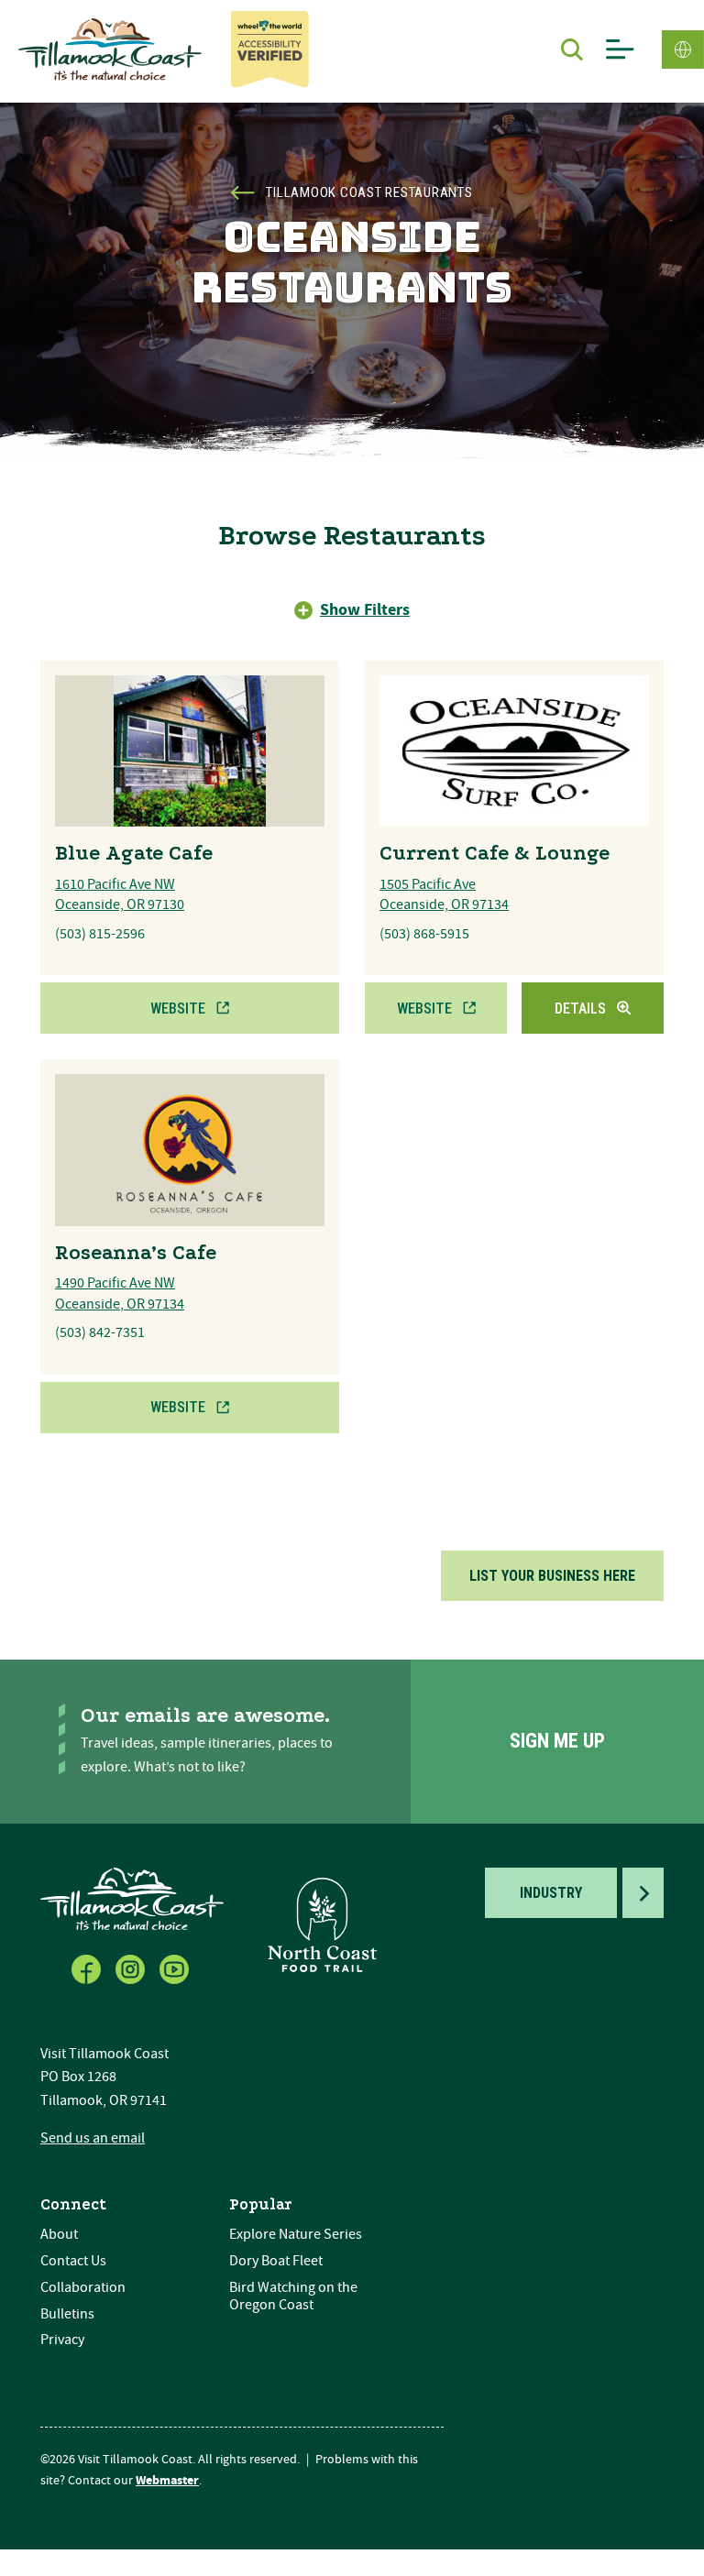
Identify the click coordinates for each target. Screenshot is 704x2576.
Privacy (62, 2340)
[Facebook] (88, 1966)
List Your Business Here (552, 1576)
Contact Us (73, 2261)
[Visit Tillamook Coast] (110, 49)
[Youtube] (176, 1966)
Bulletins (67, 2314)
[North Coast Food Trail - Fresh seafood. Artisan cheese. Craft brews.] (323, 1924)
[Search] (572, 49)
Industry (551, 1893)
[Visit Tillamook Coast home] (132, 1897)
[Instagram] (132, 1966)
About (59, 2234)
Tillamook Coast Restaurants (369, 192)
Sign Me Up (557, 1741)
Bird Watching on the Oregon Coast (293, 2296)
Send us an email (93, 2138)
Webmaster (167, 2481)
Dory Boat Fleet (276, 2261)
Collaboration (83, 2287)
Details (580, 1008)
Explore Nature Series (296, 2234)
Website (178, 1008)
